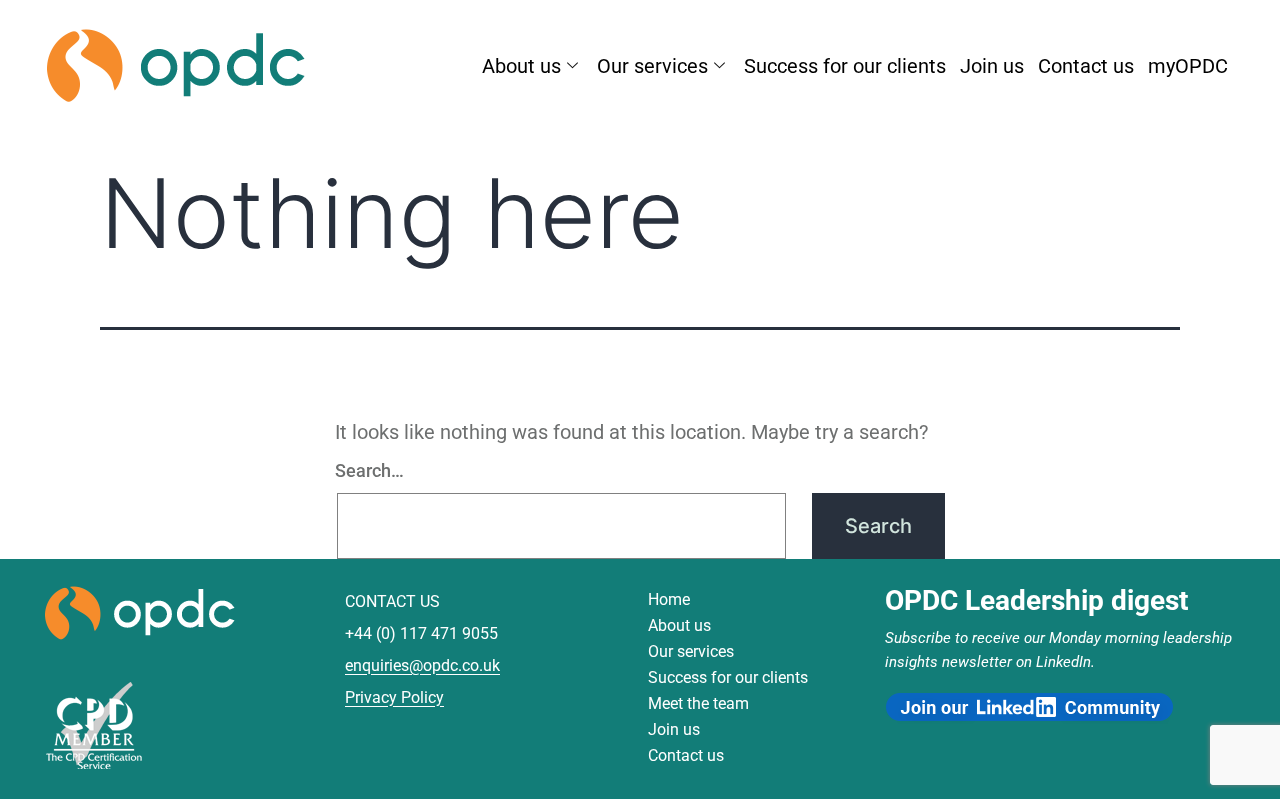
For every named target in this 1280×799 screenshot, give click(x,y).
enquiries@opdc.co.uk (422, 665)
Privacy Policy (394, 697)
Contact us (1086, 66)
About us (521, 66)
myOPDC (1188, 66)
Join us (992, 66)
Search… (369, 470)
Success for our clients (845, 66)
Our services (652, 66)
